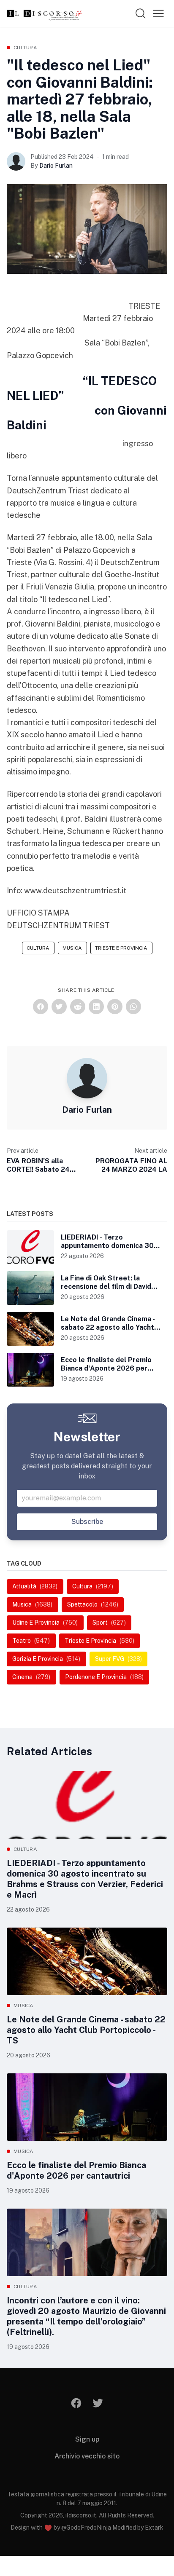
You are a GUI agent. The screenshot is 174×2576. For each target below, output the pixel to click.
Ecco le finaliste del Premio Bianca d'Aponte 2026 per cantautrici (76, 2170)
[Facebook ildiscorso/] (77, 2403)
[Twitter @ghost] (98, 2403)
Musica (72, 948)
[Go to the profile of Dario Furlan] (16, 161)
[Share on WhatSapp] (133, 1007)
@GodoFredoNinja (86, 2528)
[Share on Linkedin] (96, 1007)
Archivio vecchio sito (87, 2456)
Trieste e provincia (121, 948)
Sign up (87, 2439)
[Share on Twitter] (59, 1007)
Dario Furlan (56, 166)
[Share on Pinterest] (115, 1007)
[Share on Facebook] (41, 1007)
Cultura (25, 48)
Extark (154, 2528)
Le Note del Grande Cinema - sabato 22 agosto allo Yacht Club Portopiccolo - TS (86, 2030)
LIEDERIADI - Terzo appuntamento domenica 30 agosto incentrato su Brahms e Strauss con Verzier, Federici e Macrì (85, 1879)
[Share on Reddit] (78, 1007)
